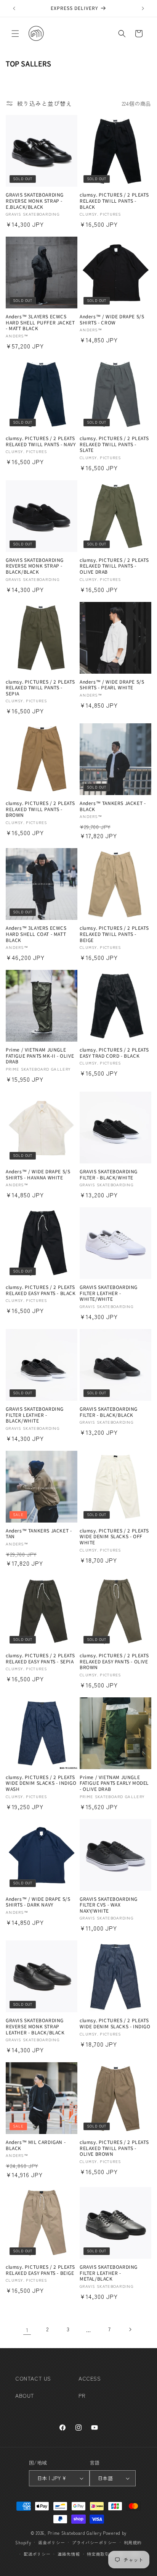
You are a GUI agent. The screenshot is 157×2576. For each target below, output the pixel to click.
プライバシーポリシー (94, 2542)
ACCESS (90, 2378)
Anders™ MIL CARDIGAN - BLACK (36, 2145)
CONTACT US (33, 2378)
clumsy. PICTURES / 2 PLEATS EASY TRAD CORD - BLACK (114, 1052)
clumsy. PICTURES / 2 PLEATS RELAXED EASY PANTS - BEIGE (40, 2270)
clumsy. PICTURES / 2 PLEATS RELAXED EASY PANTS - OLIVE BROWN (114, 1661)
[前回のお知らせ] (14, 8)
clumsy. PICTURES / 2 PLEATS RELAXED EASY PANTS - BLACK (41, 1290)
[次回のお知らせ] (143, 8)
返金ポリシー (51, 2542)
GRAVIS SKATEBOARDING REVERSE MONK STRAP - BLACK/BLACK (35, 566)
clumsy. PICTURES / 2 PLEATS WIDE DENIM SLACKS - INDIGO (115, 2023)
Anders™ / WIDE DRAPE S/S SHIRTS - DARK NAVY (38, 1902)
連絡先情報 (69, 2554)
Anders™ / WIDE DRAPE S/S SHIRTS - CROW (112, 319)
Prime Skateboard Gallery (75, 2533)
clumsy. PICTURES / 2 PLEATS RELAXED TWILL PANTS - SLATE (114, 444)
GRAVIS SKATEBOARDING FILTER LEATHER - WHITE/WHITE (109, 1293)
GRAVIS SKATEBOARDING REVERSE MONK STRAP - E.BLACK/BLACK (35, 201)
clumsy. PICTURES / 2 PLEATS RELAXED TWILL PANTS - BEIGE (114, 934)
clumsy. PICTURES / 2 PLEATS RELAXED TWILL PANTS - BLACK (114, 201)
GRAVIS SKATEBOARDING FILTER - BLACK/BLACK (109, 1412)
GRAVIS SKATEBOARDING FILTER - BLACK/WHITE (109, 1174)
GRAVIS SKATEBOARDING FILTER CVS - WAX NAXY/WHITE (109, 1905)
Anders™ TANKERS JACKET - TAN (39, 1533)
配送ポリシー (37, 2554)
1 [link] (27, 2330)
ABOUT (25, 2395)
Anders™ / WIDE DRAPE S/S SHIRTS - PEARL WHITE (112, 685)
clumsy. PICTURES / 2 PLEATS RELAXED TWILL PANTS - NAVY (41, 441)
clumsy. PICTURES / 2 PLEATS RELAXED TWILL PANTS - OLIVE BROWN (114, 2148)
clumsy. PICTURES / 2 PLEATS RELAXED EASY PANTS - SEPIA (40, 1658)
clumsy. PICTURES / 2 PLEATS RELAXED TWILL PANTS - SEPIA (40, 688)
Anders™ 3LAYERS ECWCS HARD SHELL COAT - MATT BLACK (36, 934)
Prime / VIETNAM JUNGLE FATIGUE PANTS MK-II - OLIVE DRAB (40, 1056)
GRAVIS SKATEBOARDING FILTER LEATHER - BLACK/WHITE (35, 1415)
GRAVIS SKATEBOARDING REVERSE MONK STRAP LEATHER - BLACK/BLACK (35, 2026)
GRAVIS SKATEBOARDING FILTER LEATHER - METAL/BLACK (109, 2273)
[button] (15, 34)
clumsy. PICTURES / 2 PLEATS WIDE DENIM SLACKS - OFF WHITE (114, 1536)
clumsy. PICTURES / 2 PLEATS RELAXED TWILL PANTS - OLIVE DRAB (114, 566)
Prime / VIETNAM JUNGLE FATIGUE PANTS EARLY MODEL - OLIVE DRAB (114, 1783)
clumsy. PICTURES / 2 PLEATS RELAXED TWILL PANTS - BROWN (40, 809)
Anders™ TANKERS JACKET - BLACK (113, 806)
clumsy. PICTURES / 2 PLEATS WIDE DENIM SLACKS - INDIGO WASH (41, 1783)
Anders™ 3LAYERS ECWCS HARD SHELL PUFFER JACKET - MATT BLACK (40, 322)
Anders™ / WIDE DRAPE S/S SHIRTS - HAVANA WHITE (38, 1174)
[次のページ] (130, 2329)
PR (82, 2395)
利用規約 (133, 2542)
